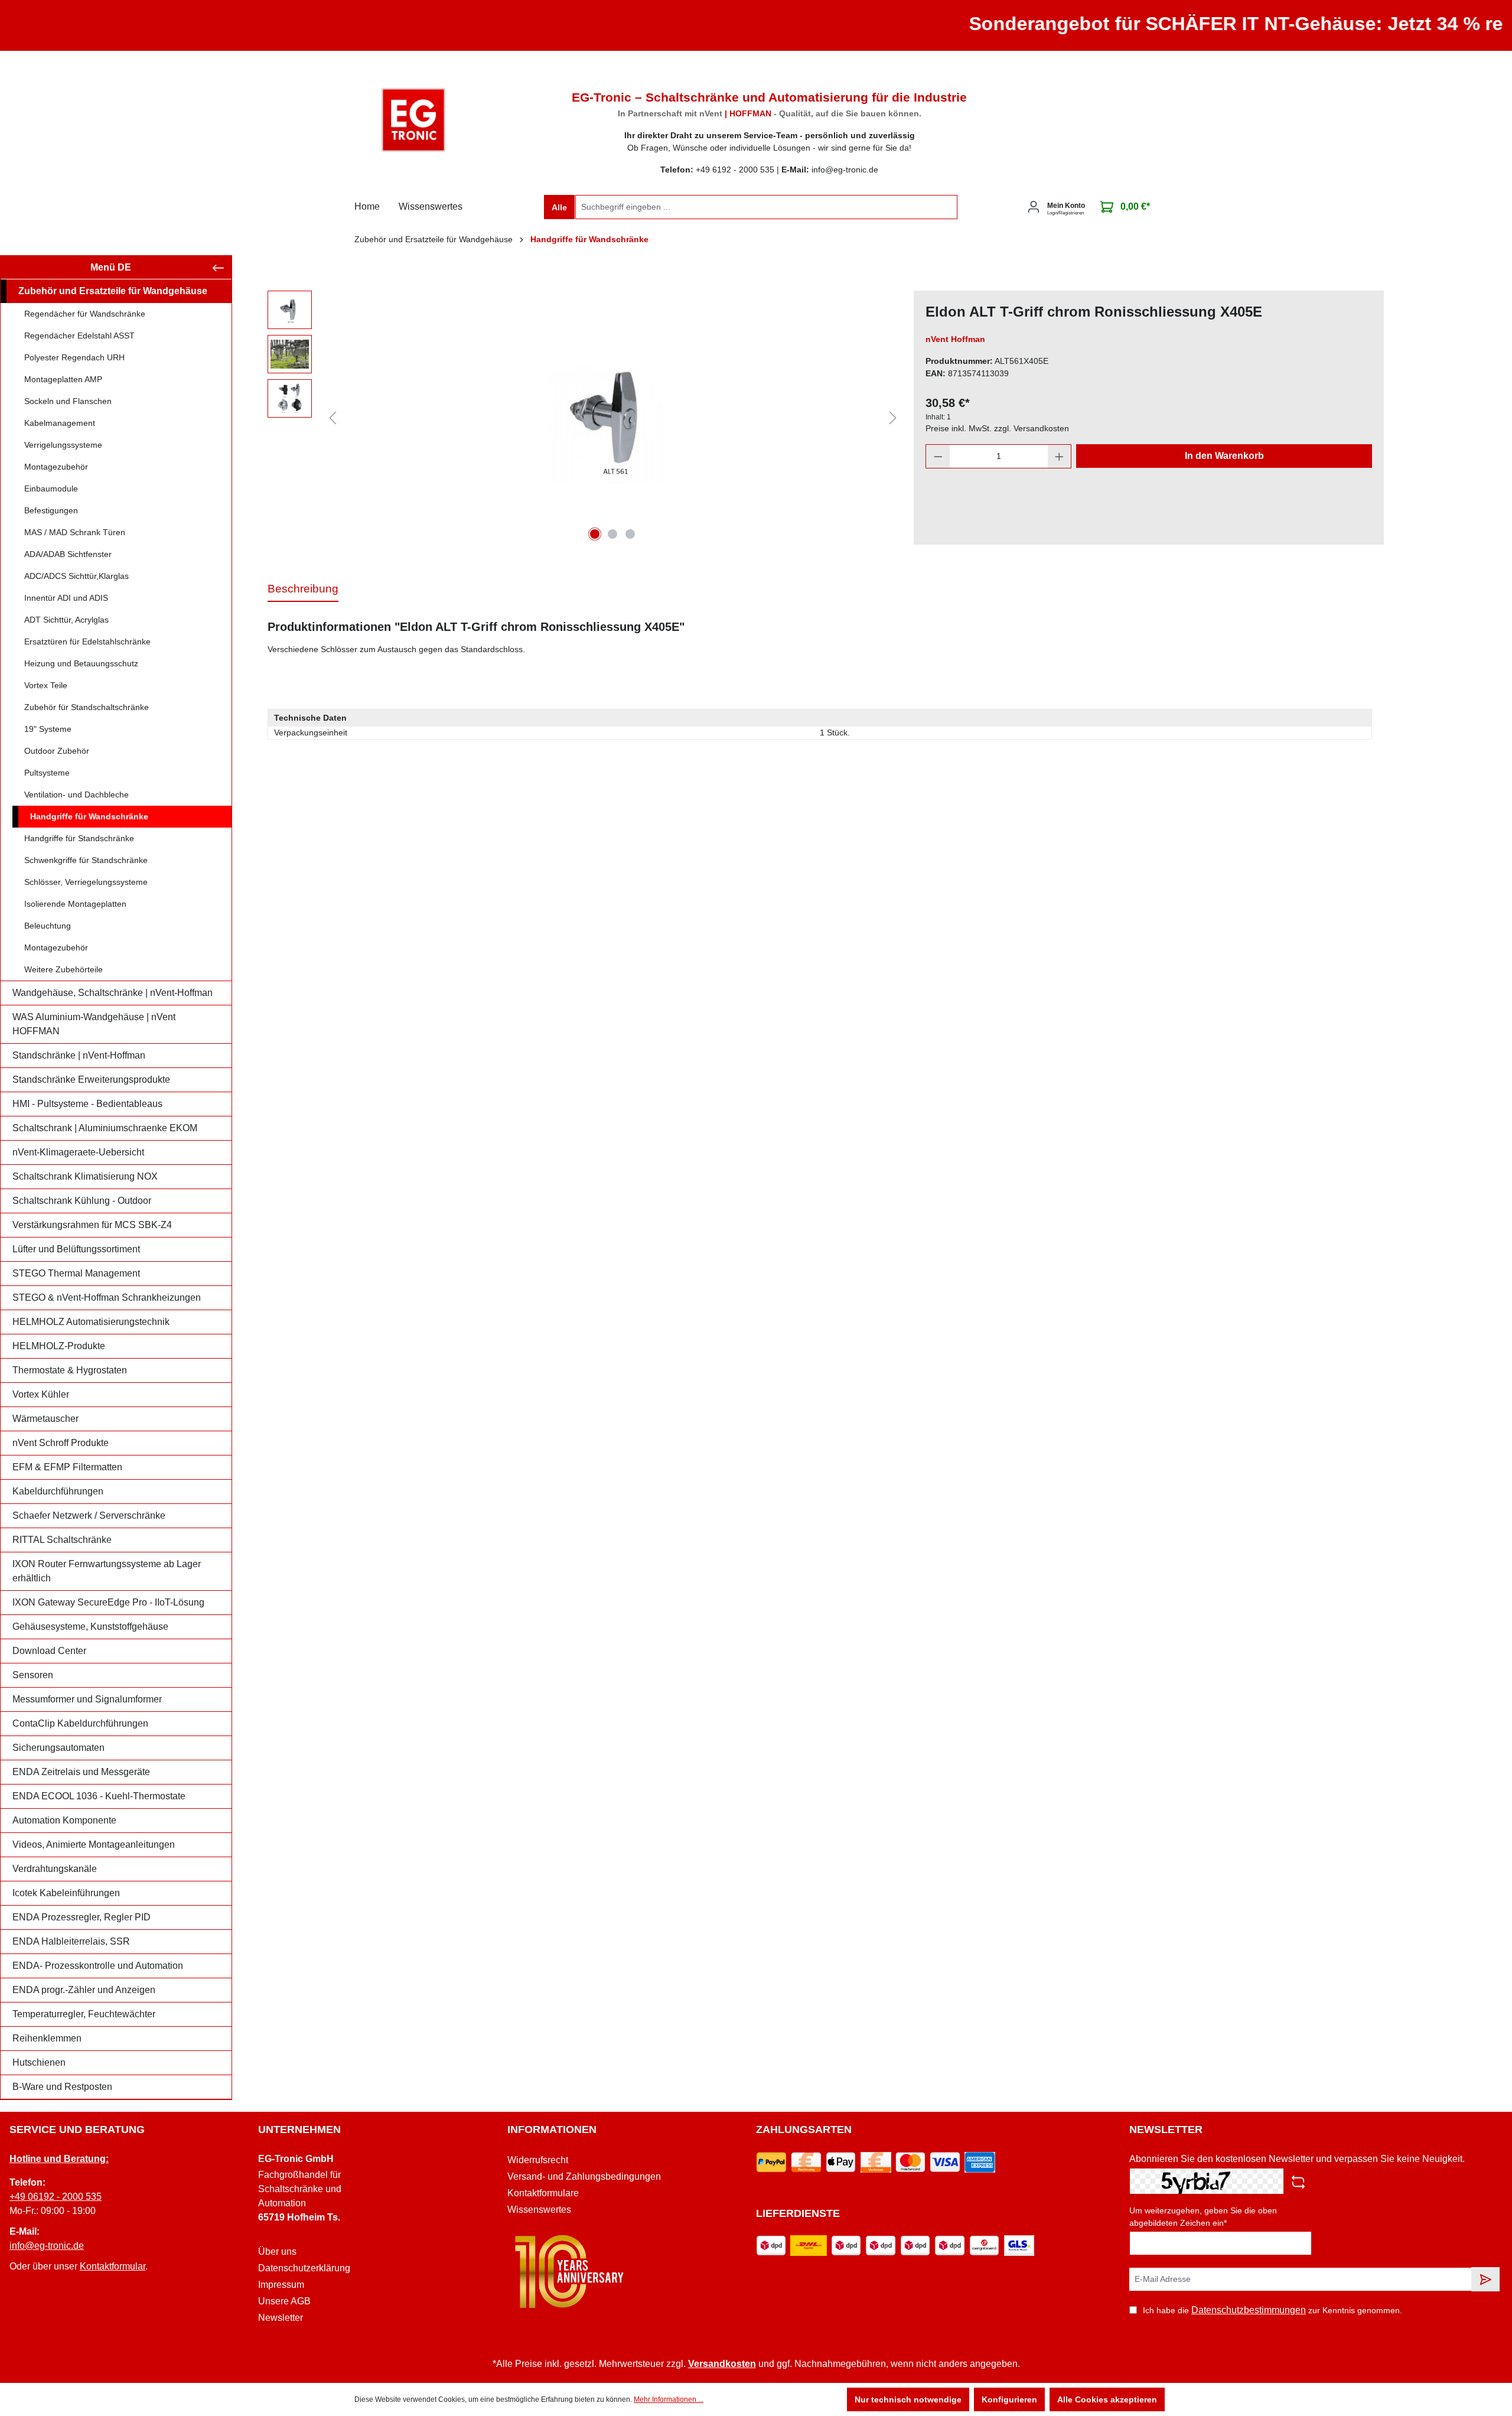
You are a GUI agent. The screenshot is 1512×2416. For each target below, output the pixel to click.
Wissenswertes (539, 2210)
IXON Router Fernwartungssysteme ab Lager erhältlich (107, 1571)
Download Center (49, 1651)
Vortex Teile (46, 685)
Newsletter (281, 2318)
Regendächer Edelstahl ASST (79, 336)
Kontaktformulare (543, 2193)
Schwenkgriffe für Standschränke (86, 860)
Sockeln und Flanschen (68, 401)
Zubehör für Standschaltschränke (87, 707)
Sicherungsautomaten (58, 1748)
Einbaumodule (51, 489)
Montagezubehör (56, 467)
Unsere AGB (284, 2301)
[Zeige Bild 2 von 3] (612, 534)
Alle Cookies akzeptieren (1107, 2399)
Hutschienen (39, 2062)
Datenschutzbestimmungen (1249, 2310)
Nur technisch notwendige (908, 2399)
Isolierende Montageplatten (75, 904)
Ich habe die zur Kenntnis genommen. (1273, 2310)
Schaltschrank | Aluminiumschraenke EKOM (105, 1128)
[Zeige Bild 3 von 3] (630, 534)
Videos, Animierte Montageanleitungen (94, 1844)
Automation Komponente (64, 1820)
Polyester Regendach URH (74, 357)
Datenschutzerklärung (304, 2268)
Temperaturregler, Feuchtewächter (84, 2014)
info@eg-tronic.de (47, 2246)
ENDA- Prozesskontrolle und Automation (98, 1966)
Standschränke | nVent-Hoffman (79, 1055)
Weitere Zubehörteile (63, 969)
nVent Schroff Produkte (61, 1443)
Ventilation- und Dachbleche (76, 795)
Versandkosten (722, 2364)
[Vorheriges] (333, 418)
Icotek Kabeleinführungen (66, 1893)
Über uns (277, 2251)
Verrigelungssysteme (63, 445)
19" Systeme (48, 729)
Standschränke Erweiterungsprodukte (91, 1080)
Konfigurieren (1009, 2399)
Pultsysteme (47, 773)
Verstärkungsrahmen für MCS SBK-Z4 (92, 1225)
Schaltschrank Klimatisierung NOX (85, 1176)
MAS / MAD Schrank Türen (75, 532)
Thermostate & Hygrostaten (70, 1370)
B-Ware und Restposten (62, 2087)
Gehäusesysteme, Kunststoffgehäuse (90, 1627)
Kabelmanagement (60, 423)
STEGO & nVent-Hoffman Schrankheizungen (107, 1297)
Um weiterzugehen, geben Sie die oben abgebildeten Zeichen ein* (1203, 2217)
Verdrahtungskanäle (55, 1869)
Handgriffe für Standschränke (79, 838)
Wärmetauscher (45, 1419)
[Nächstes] (893, 418)
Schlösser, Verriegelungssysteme (86, 882)
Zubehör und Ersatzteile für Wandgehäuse (113, 291)
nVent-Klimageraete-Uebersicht (78, 1152)
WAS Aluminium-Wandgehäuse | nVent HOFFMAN (94, 1024)
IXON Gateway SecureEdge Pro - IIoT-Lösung (108, 1602)
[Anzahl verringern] (938, 456)
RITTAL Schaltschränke (62, 1540)
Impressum (281, 2285)
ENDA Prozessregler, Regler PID (82, 1917)
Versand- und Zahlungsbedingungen (584, 2176)
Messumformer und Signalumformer (87, 1699)
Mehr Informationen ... (669, 2399)
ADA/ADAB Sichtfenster (68, 554)
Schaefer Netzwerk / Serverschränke (89, 1515)
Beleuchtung (48, 926)
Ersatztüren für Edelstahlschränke (87, 642)
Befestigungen (51, 510)
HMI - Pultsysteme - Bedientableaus (87, 1104)
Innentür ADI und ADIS (66, 598)
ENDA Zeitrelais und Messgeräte (81, 1772)
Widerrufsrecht (538, 2160)
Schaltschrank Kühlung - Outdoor (82, 1201)
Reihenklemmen (47, 2038)
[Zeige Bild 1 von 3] (595, 534)
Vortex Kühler (41, 1394)
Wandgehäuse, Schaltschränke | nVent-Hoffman (113, 993)
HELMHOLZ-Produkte (59, 1346)
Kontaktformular (113, 2266)
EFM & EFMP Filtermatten (67, 1467)
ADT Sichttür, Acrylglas (66, 620)
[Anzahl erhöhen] (1060, 456)
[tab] (303, 590)
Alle (559, 207)
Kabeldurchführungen (58, 1491)
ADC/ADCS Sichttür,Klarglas (76, 576)
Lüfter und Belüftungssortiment (76, 1249)
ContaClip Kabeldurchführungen (80, 1723)
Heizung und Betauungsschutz (81, 663)
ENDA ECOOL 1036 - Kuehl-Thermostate (99, 1796)
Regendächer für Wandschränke (85, 314)
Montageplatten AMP (63, 379)
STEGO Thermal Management (76, 1273)
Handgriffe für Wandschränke (89, 816)
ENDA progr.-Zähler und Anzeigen (84, 1990)
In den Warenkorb (1224, 456)
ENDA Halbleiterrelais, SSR (71, 1941)
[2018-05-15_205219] (613, 418)
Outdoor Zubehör (57, 751)
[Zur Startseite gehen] (413, 120)
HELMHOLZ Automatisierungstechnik (91, 1322)
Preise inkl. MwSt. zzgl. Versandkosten (997, 428)
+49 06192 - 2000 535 (56, 2197)
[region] (585, 418)
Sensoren (33, 1675)
